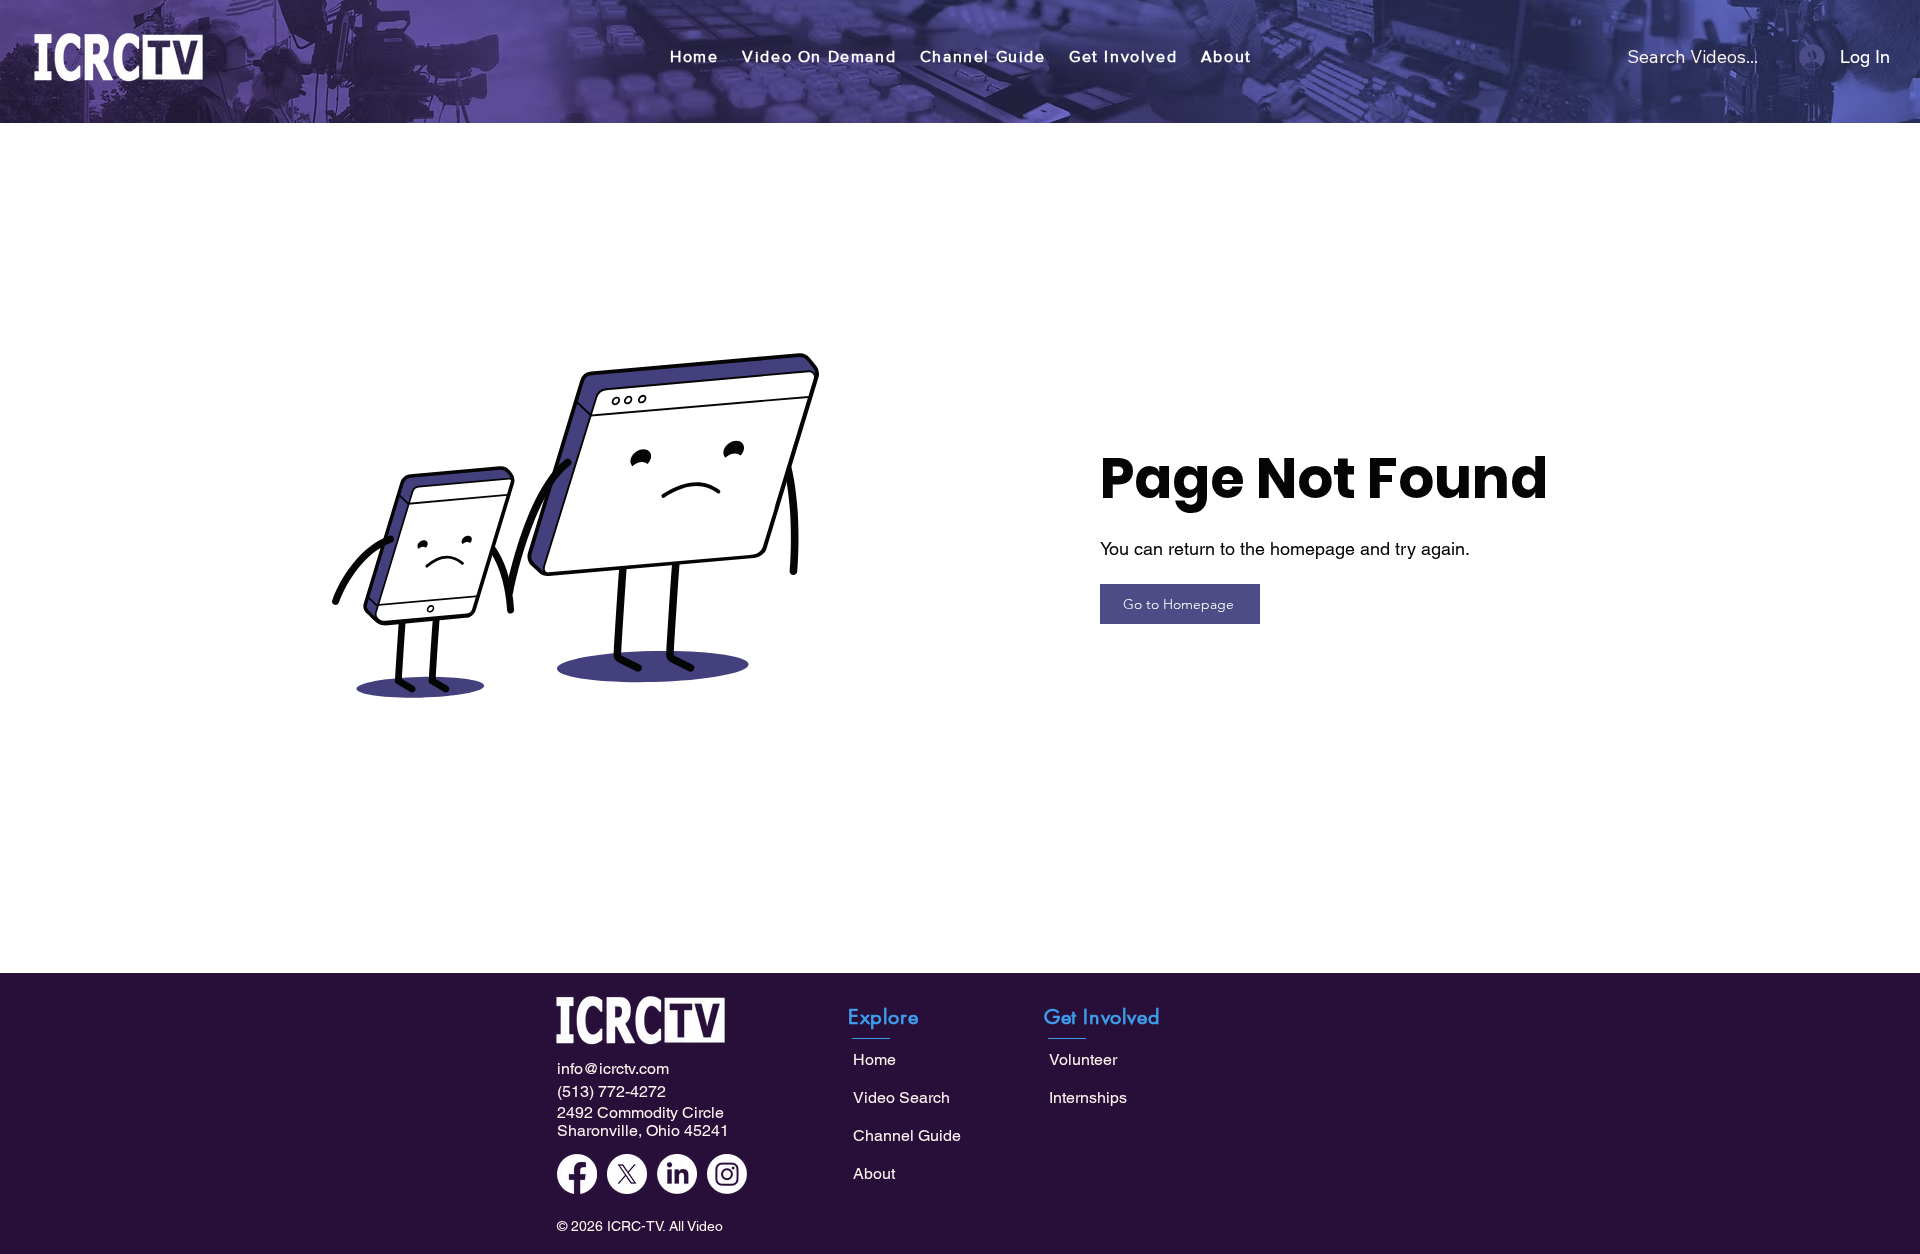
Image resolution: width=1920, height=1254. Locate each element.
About (874, 1173)
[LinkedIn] (677, 1174)
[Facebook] (577, 1174)
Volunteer (1083, 1059)
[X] (627, 1174)
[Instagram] (727, 1174)
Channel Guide (907, 1135)
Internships (1088, 1097)
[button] (819, 56)
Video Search (901, 1097)
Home (874, 1059)
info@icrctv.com (613, 1068)
